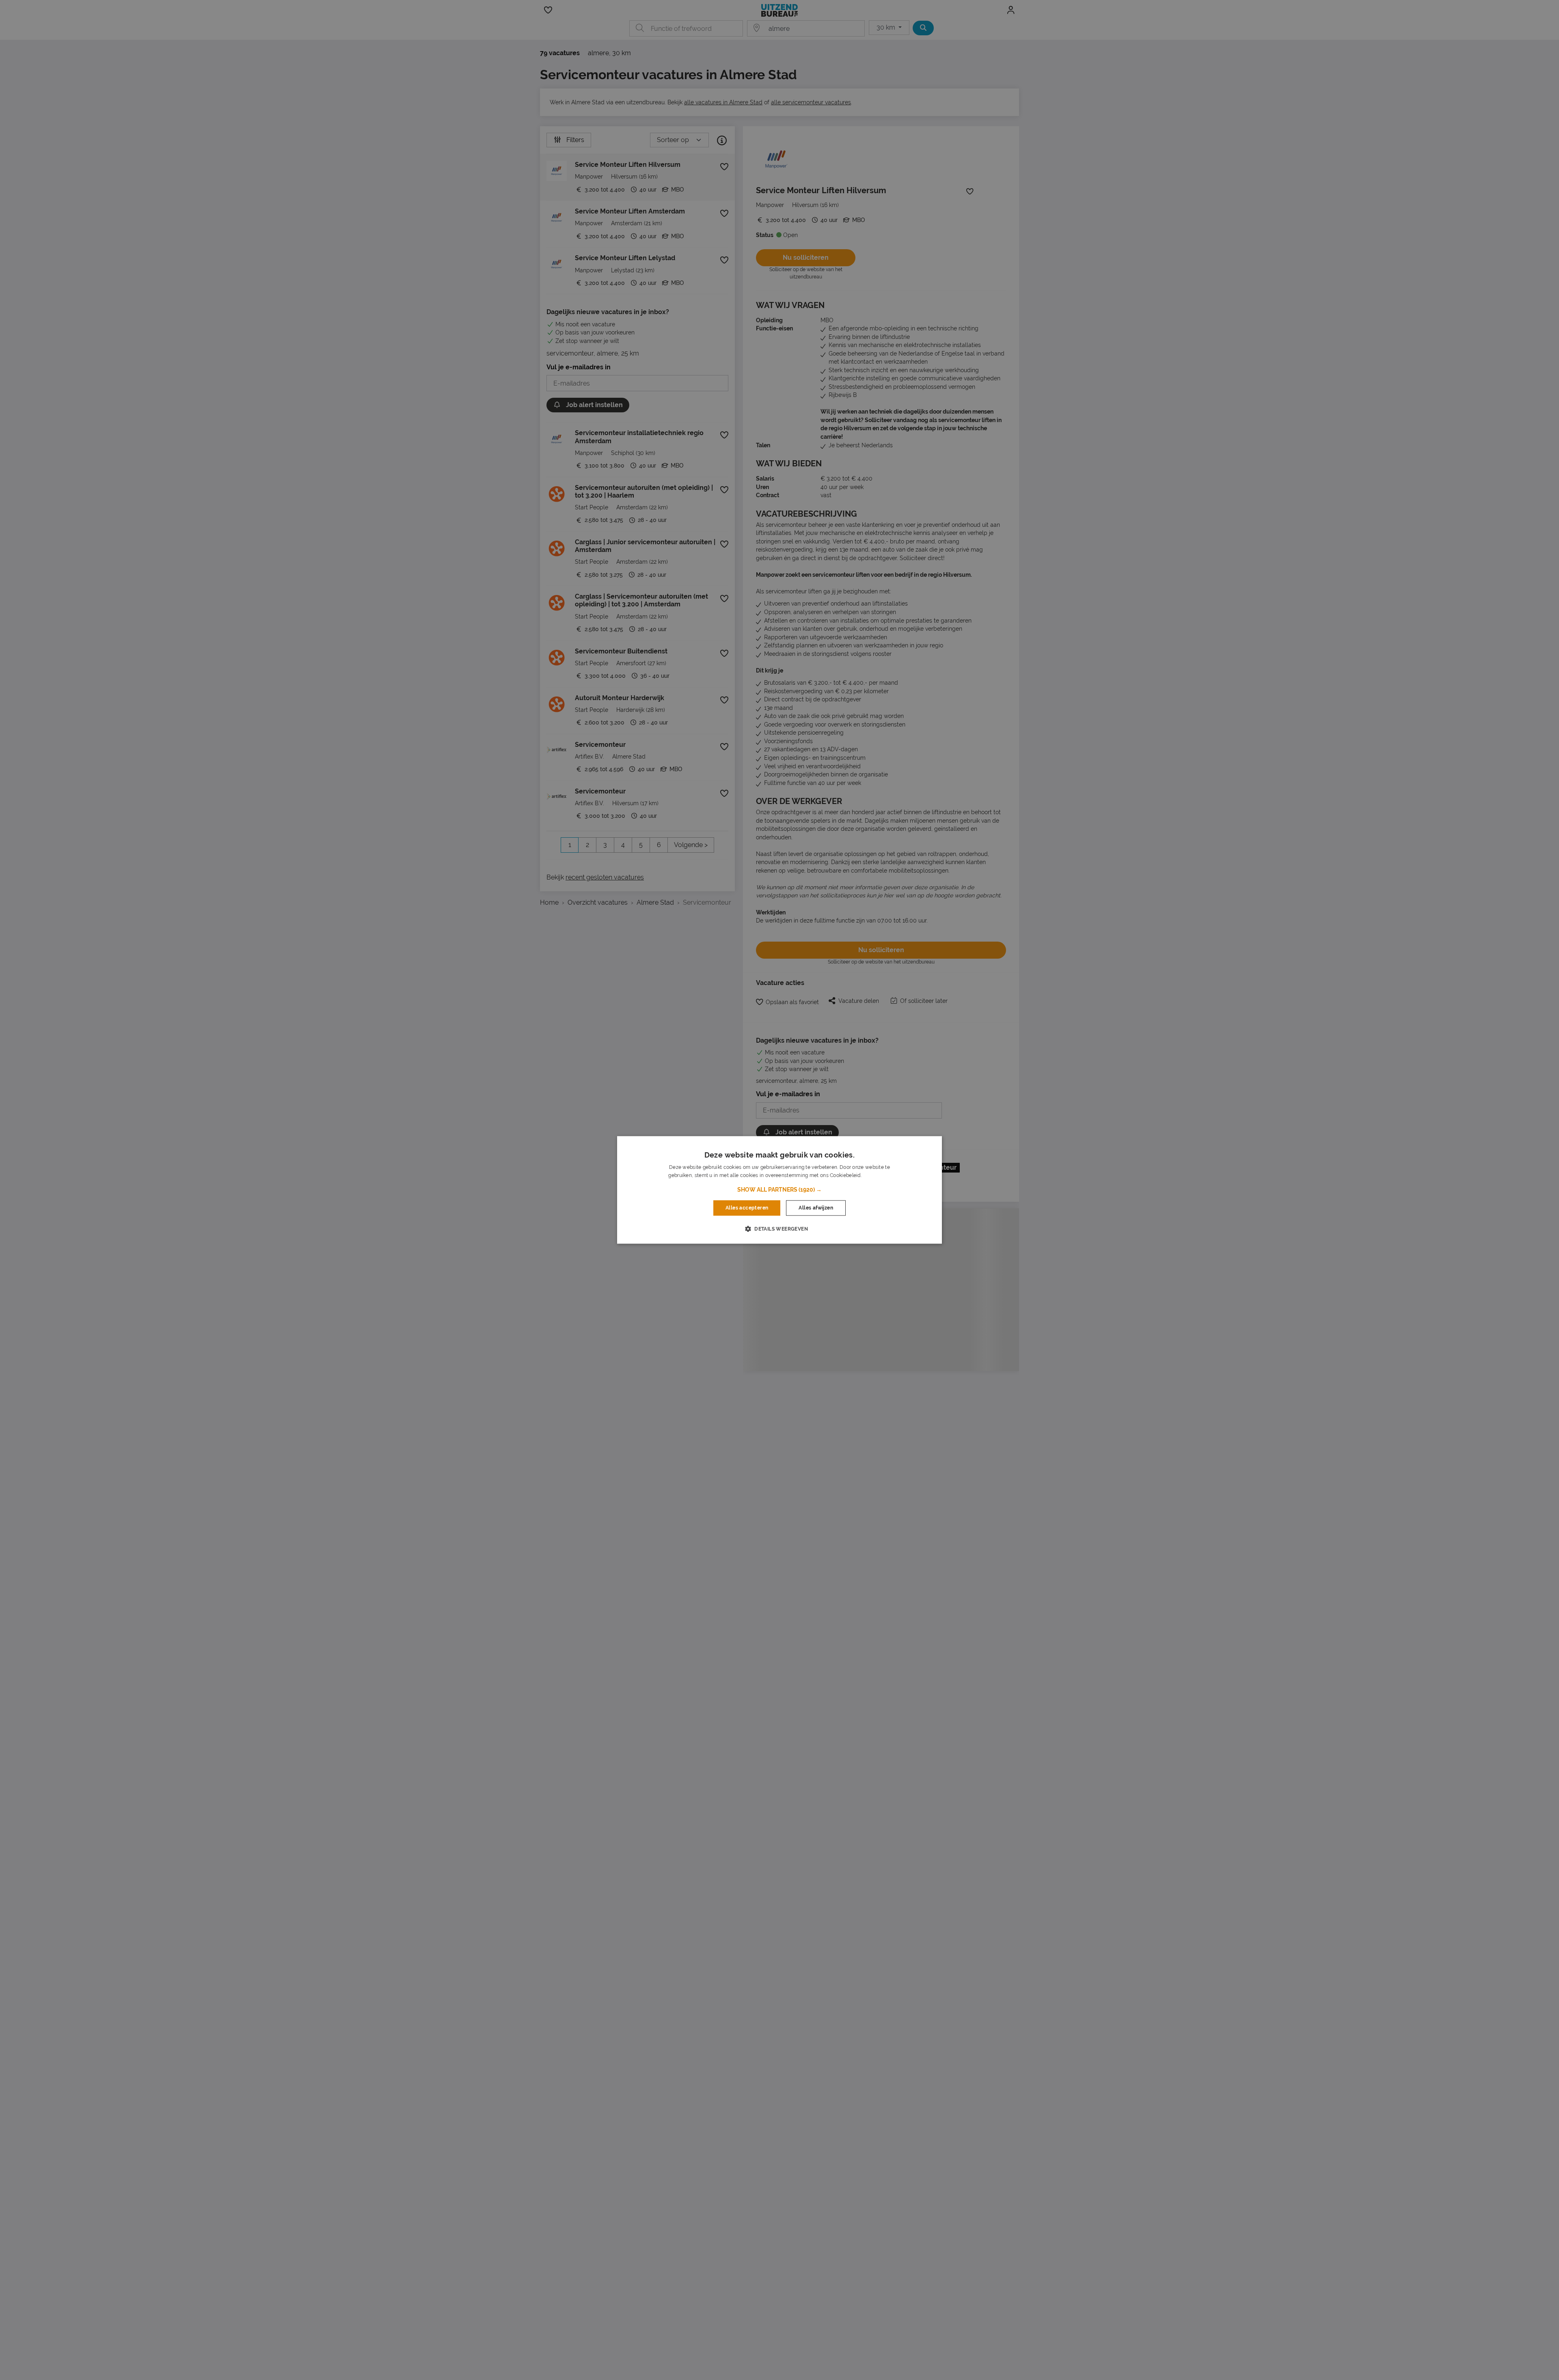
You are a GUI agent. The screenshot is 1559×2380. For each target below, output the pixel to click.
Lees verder (877, 1176)
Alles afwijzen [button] (816, 1208)
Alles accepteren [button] (747, 1208)
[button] (779, 1190)
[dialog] (779, 1190)
